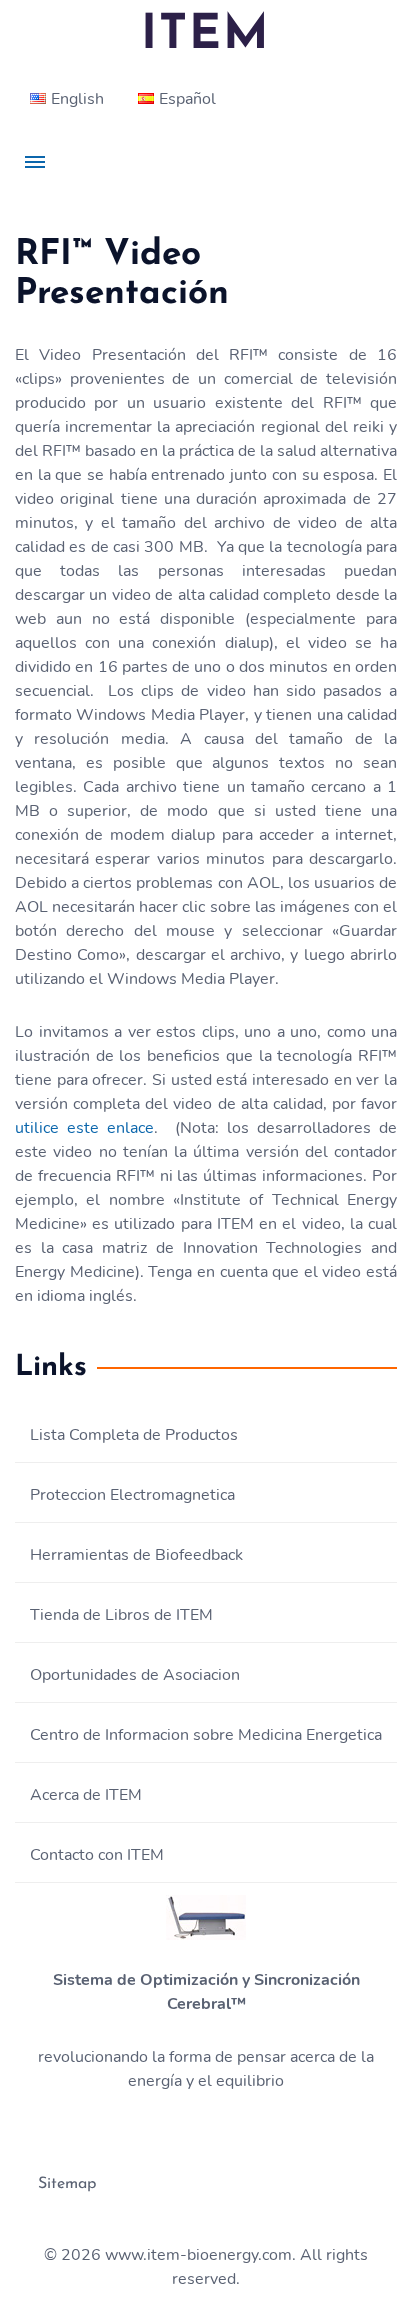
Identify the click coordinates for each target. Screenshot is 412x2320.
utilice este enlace (84, 1128)
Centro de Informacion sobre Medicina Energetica (206, 1735)
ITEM (206, 36)
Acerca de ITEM (86, 1795)
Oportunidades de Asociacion (135, 1675)
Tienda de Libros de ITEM (121, 1615)
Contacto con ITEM (97, 1855)
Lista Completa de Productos (134, 1435)
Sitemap (67, 2184)
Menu (35, 162)
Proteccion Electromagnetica (132, 1495)
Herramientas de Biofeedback (136, 1555)
